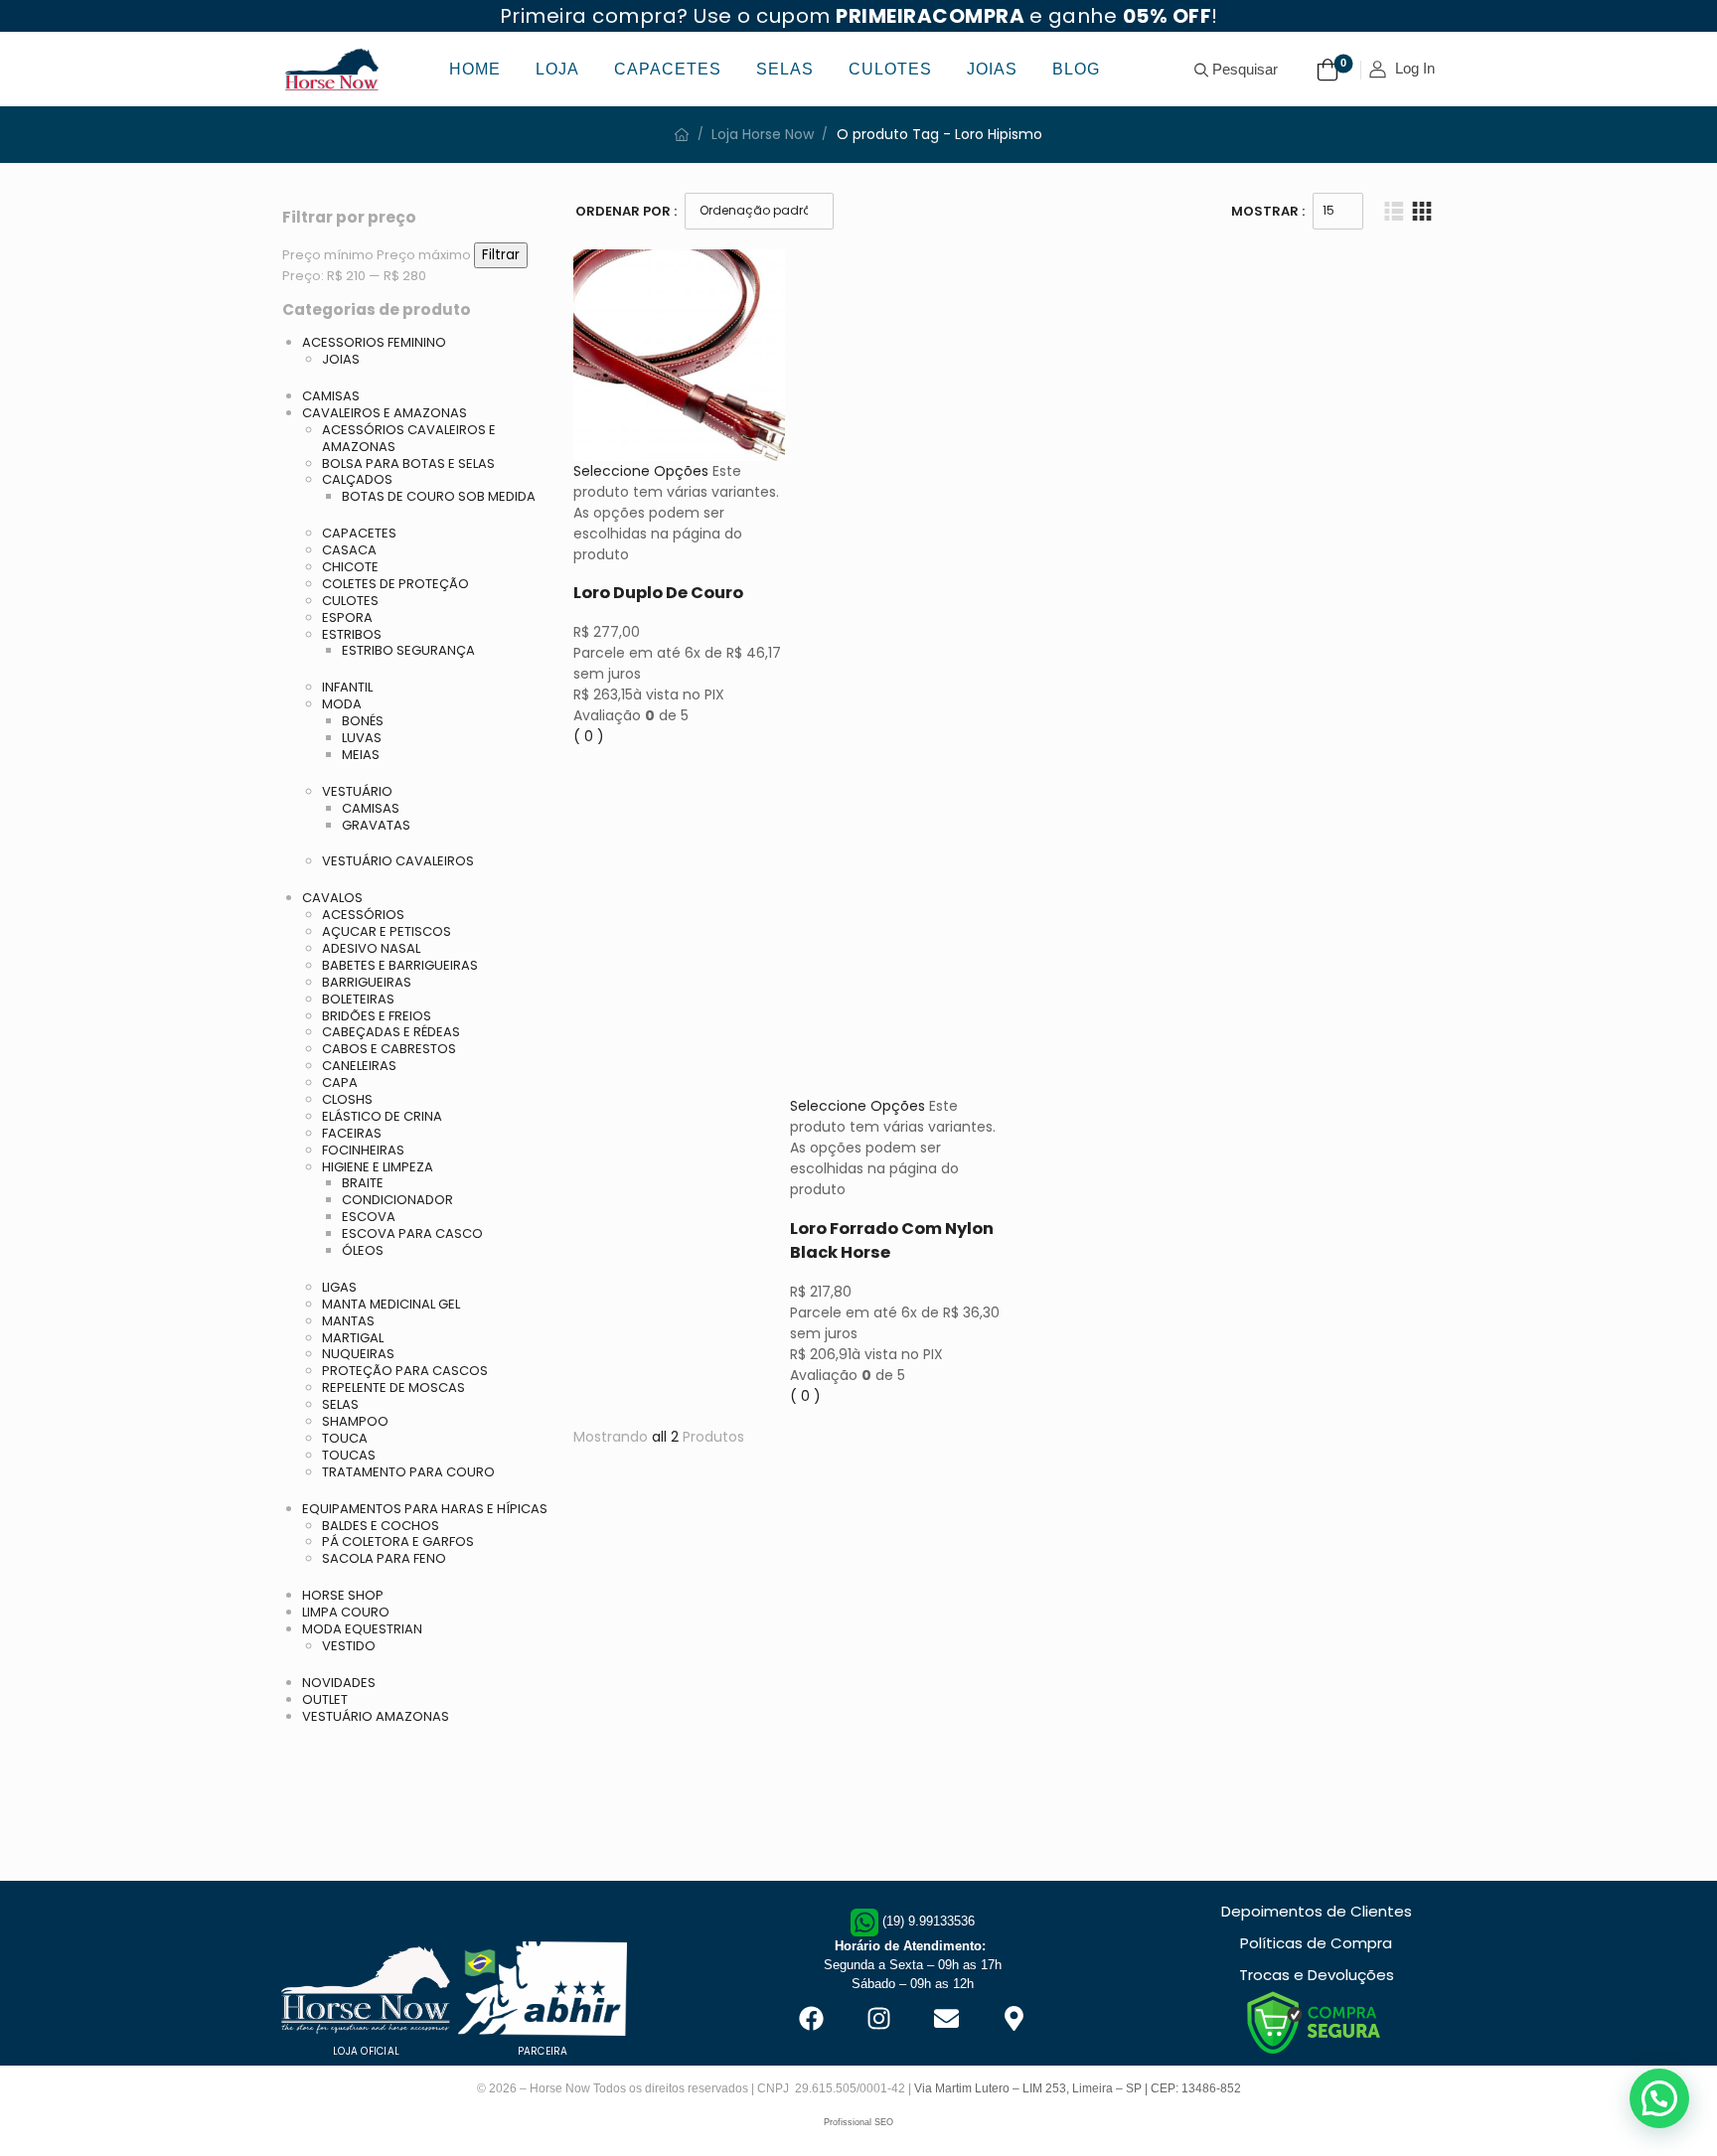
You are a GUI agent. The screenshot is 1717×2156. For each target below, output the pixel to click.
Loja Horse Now (763, 134)
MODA (342, 704)
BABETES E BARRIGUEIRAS (400, 965)
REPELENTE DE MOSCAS (393, 1387)
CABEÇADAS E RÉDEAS (391, 1032)
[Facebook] (811, 2018)
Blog (1076, 69)
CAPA (340, 1082)
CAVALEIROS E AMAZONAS (385, 413)
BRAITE (363, 1183)
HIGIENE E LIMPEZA (378, 1167)
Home (475, 69)
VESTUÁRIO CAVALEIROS (398, 861)
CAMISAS (331, 396)
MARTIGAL (353, 1338)
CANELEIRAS (359, 1066)
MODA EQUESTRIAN (362, 1629)
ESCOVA (369, 1217)
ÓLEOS (363, 1250)
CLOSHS (347, 1099)
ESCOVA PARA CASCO (412, 1233)
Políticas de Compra (1316, 1943)
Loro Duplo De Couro (658, 593)
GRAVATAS (376, 825)
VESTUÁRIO (357, 791)
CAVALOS (332, 898)
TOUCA (345, 1438)
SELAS (340, 1404)
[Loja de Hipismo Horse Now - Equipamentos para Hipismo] (332, 69)
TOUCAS (349, 1455)
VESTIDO (349, 1646)
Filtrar (501, 255)
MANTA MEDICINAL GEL (391, 1304)
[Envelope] (946, 2018)
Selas (785, 69)
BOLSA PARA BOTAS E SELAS (408, 463)
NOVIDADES (339, 1683)
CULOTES (350, 601)
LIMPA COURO (346, 1612)
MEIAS (361, 755)
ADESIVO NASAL (371, 948)
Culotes (890, 69)
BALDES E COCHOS (381, 1526)
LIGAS (339, 1287)
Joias (992, 69)
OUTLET (325, 1699)
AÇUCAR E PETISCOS (387, 931)
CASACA (349, 550)
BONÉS (363, 721)
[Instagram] (878, 2018)
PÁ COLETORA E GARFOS (398, 1541)
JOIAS (341, 359)
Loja (557, 69)
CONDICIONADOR (397, 1200)
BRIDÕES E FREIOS (377, 1016)
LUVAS (362, 738)
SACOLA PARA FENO (384, 1558)
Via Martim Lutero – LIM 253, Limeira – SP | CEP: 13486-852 (1078, 2088)
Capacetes (668, 69)
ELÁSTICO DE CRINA (382, 1116)
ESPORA (347, 617)
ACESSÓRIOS (363, 915)
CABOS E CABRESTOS (389, 1049)
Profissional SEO (858, 2122)
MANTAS (348, 1321)
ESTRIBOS (352, 634)
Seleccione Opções (641, 471)
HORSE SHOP (343, 1595)
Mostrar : (1268, 211)
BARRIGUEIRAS (367, 982)
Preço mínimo (328, 255)
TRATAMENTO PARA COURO (408, 1472)
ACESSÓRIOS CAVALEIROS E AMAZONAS (409, 438)
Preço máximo (424, 255)
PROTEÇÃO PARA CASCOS (405, 1371)
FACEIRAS (352, 1133)
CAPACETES (359, 533)
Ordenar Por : (626, 211)
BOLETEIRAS (358, 999)
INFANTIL (347, 687)
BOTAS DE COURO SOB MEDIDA (439, 496)
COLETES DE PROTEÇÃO (395, 584)
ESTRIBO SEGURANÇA (408, 650)
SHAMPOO (355, 1421)
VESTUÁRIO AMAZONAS (376, 1716)
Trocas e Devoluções (1317, 1975)
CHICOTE (350, 567)
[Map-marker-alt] (1014, 2018)
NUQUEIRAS (358, 1354)
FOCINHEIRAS (363, 1150)
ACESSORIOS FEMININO (374, 342)
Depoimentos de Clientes (1317, 1911)
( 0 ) (589, 736)
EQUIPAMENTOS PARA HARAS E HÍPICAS (425, 1509)
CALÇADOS (357, 479)
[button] (1659, 2098)
